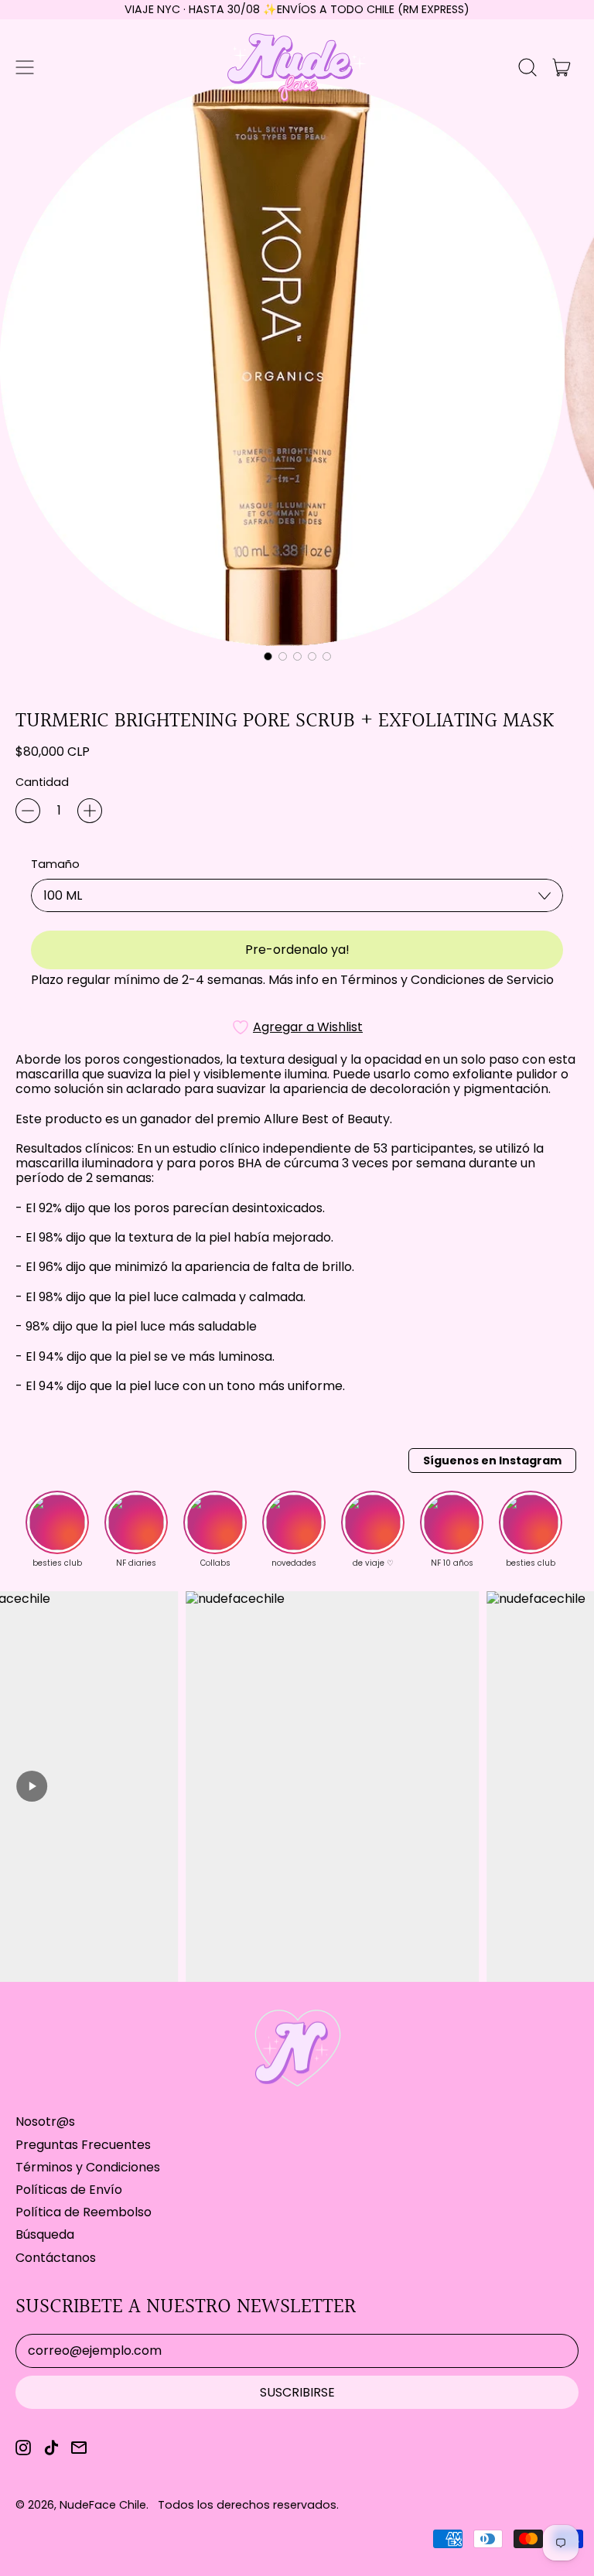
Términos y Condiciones (88, 2167)
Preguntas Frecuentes (83, 2145)
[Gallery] (297, 374)
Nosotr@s (45, 2122)
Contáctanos (56, 2258)
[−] (28, 811)
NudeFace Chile (103, 2505)
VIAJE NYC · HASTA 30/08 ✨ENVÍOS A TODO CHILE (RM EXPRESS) (297, 9)
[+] (90, 811)
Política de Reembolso (84, 2212)
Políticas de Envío (69, 2190)
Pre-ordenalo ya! (297, 950)
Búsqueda (45, 2234)
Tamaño (55, 864)
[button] (527, 67)
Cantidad (42, 782)
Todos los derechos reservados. (248, 2505)
